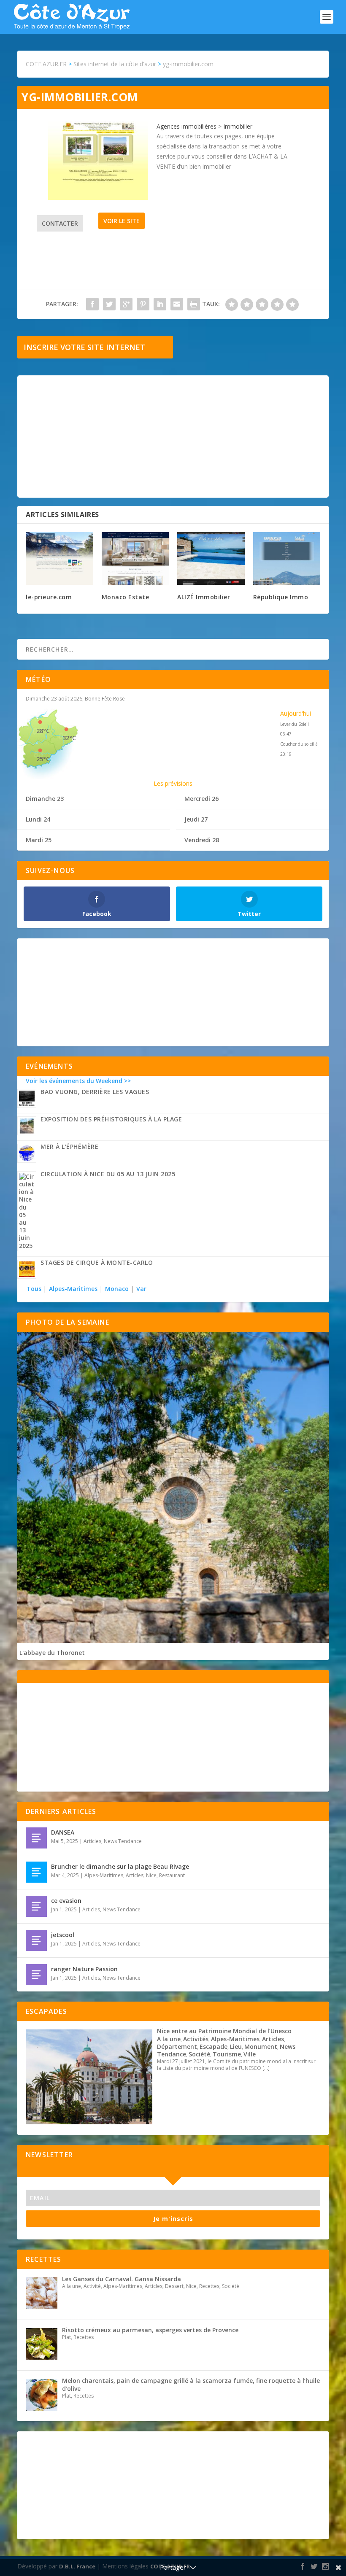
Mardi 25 (39, 840)
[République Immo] (287, 559)
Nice (151, 1875)
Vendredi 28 (202, 840)
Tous (35, 1289)
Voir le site (122, 221)
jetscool (63, 1935)
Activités (196, 2039)
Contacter (60, 223)
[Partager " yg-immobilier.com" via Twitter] (109, 304)
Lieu (236, 2047)
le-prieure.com (49, 597)
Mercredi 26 (201, 799)
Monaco (117, 1289)
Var (141, 1289)
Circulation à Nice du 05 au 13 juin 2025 (108, 1174)
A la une (169, 2039)
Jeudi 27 (196, 819)
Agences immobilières (187, 126)
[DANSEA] (36, 1838)
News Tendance (123, 1841)
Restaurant (172, 1875)
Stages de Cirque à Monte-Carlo (97, 1262)
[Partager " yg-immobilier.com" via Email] (177, 304)
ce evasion (66, 1901)
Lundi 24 (38, 819)
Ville (250, 2054)
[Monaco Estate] (135, 559)
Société (199, 2054)
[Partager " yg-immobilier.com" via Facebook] (92, 304)
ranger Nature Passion (84, 1969)
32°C (69, 738)
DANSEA (63, 1832)
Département (177, 2047)
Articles (92, 1841)
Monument (261, 2047)
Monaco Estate (126, 597)
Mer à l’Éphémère (69, 1147)
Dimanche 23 (45, 799)
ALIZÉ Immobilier (204, 597)
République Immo (281, 597)
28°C (43, 731)
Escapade (214, 2047)
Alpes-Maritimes (73, 1289)
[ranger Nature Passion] (36, 1975)
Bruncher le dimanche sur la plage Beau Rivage (120, 1866)
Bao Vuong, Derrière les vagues (95, 1092)
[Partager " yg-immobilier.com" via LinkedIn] (160, 304)
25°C (43, 759)
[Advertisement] (173, 437)
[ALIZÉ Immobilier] (211, 559)
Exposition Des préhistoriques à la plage (111, 1119)
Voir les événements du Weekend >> (78, 1081)
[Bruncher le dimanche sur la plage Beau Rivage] (36, 1872)
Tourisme (227, 2054)
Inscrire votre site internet (84, 347)
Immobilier (238, 126)
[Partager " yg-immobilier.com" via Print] (194, 304)
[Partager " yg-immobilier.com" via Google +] (126, 304)
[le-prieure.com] (59, 559)
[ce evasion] (36, 1906)
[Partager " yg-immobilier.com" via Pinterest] (143, 304)
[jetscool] (36, 1940)
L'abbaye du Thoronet (52, 1653)
